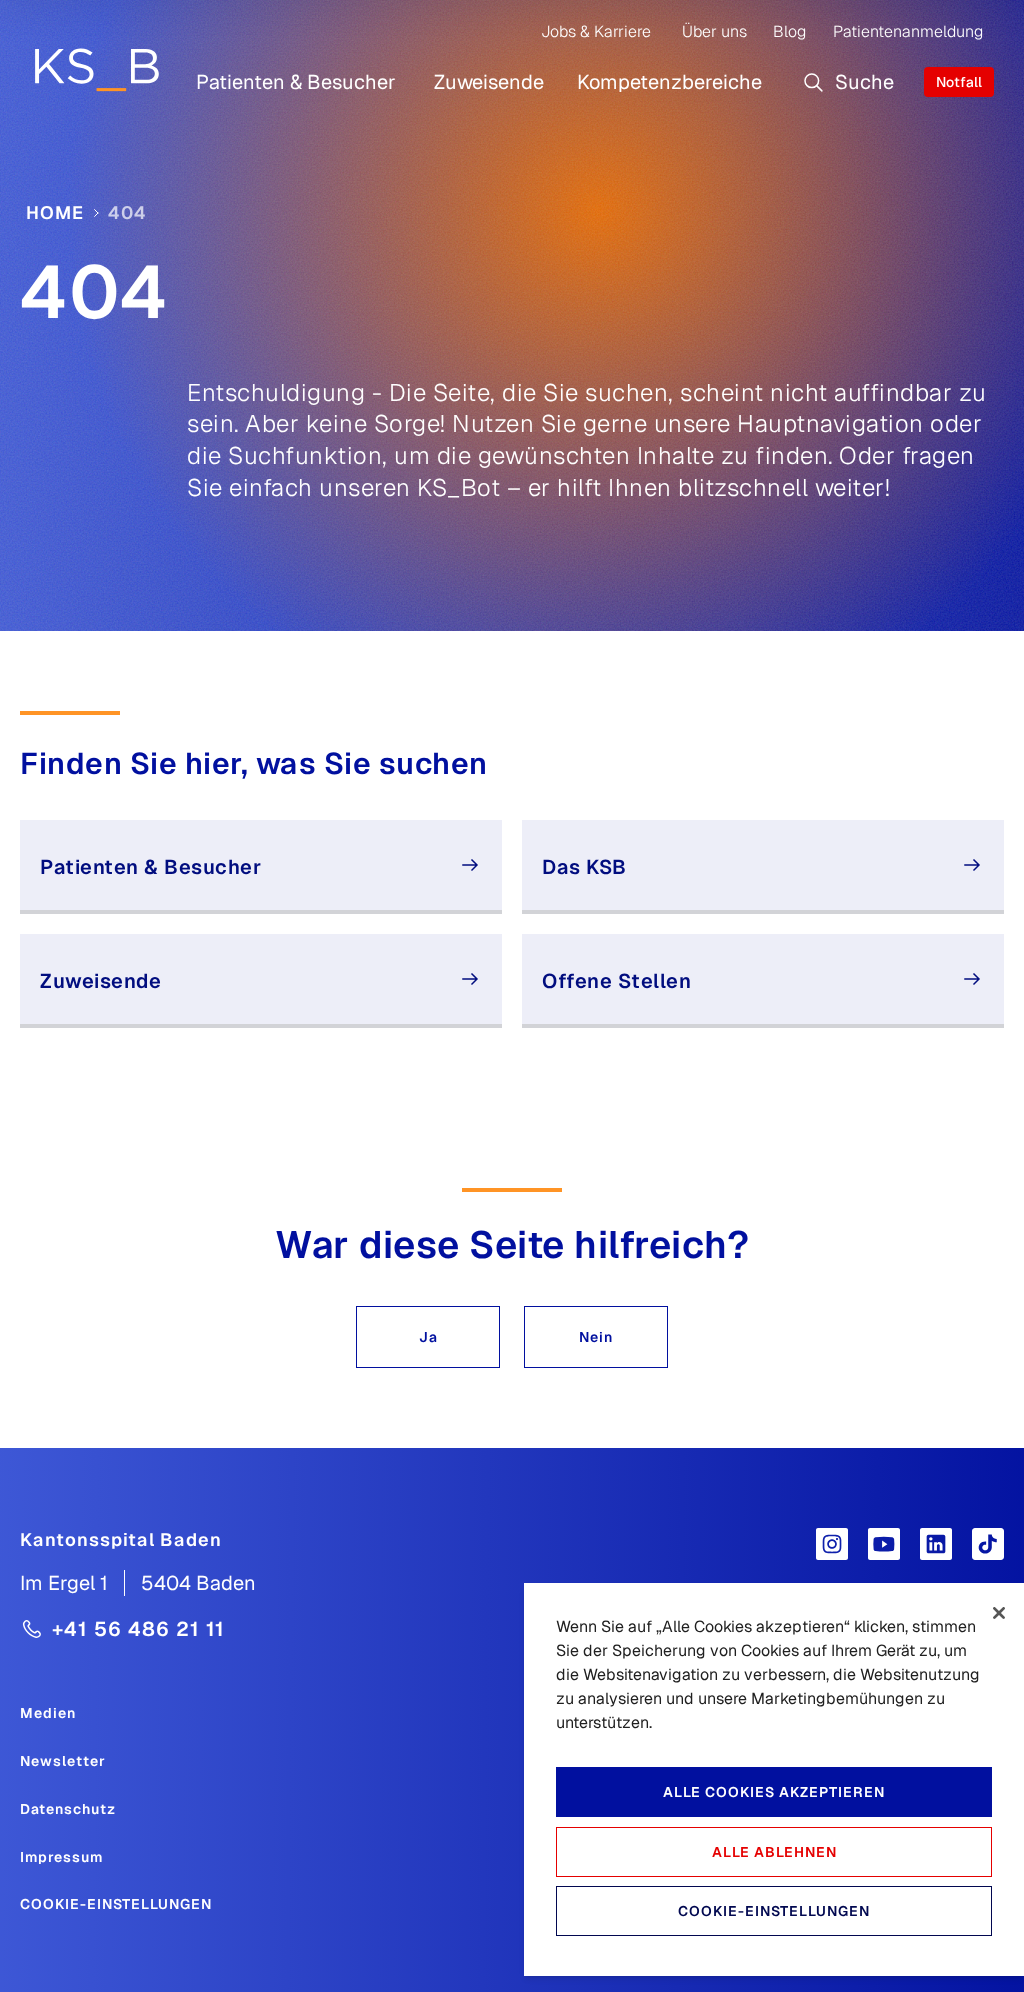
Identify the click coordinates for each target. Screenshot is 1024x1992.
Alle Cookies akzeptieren (774, 1792)
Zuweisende (489, 82)
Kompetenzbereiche (669, 82)
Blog (789, 31)
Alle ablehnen (774, 1852)
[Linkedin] (936, 1544)
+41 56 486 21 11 (138, 1629)
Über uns (714, 31)
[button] (428, 1337)
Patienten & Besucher (296, 82)
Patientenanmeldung (908, 31)
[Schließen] (999, 1613)
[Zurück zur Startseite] (96, 69)
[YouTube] (884, 1544)
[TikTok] (988, 1544)
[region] (774, 1779)
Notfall (959, 82)
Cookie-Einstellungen (116, 1904)
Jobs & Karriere (596, 31)
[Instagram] (832, 1544)
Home (55, 213)
